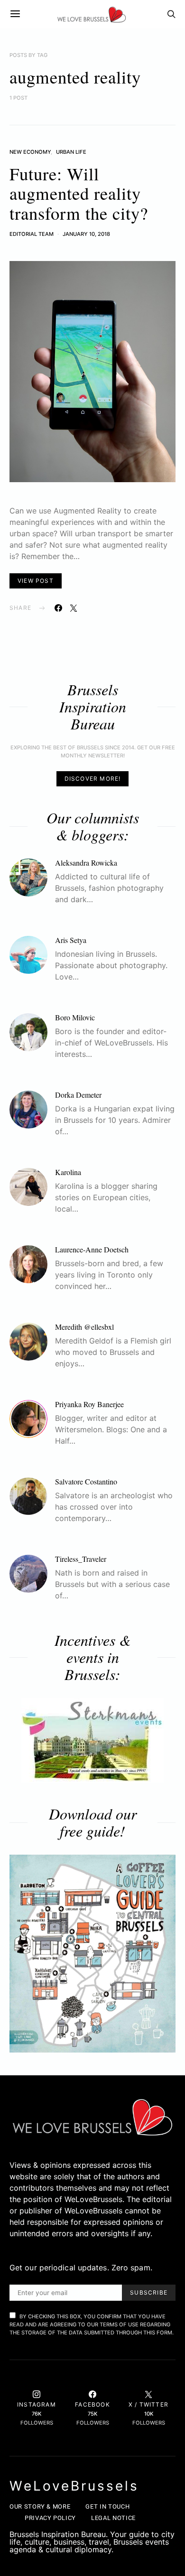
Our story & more (40, 2506)
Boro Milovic (75, 1017)
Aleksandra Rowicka (86, 863)
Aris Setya (71, 940)
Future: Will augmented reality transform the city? (79, 193)
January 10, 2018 (86, 234)
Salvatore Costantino (86, 1481)
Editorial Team (32, 234)
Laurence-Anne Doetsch (92, 1249)
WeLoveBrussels (74, 2486)
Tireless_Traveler (81, 1559)
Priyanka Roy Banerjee (89, 1404)
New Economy (30, 152)
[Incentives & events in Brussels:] (92, 1740)
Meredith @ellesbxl (84, 1327)
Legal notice (113, 2518)
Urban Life (71, 152)
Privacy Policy (50, 2518)
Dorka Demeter (78, 1095)
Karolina (68, 1172)
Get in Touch (107, 2506)
